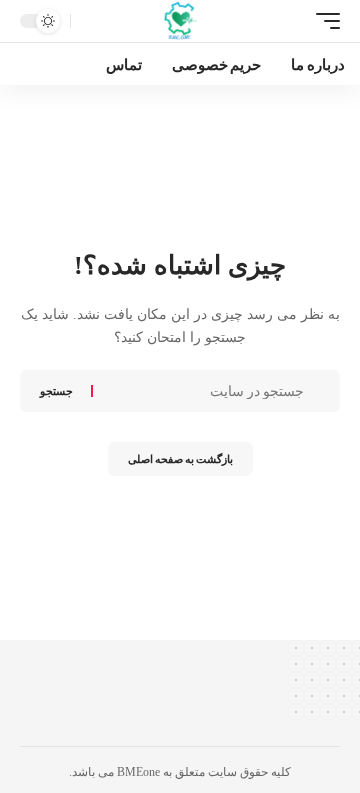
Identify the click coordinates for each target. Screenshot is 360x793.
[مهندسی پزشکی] (180, 21)
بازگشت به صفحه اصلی (180, 458)
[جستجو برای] (201, 391)
